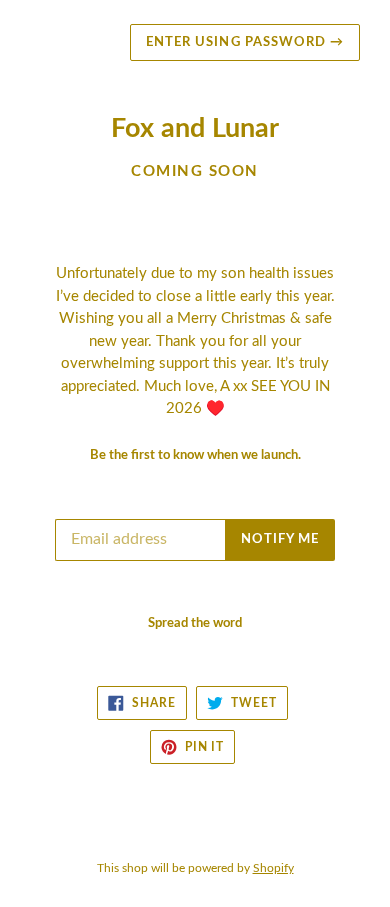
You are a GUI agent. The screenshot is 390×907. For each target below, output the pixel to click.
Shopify (273, 868)
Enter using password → (245, 42)
